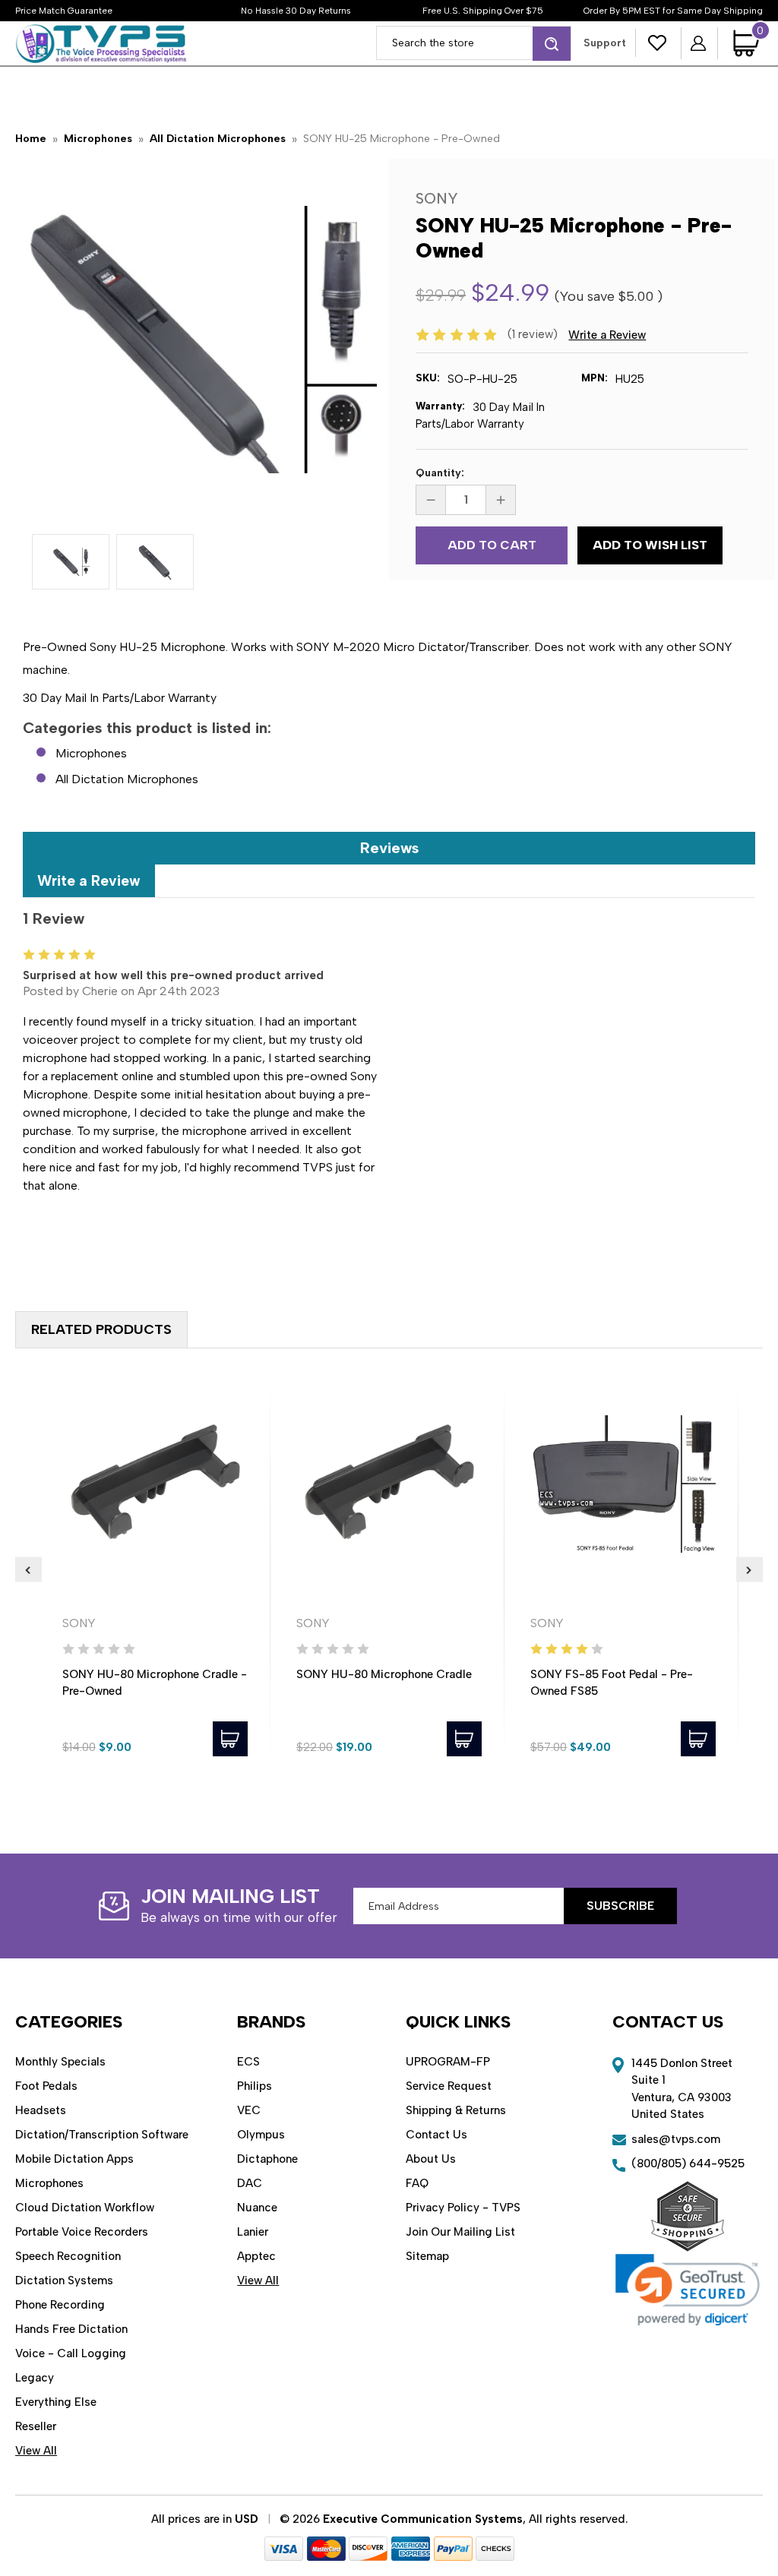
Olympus (261, 2135)
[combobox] (474, 43)
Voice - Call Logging (71, 2353)
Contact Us (436, 2135)
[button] (688, 2290)
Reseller (36, 2426)
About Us (431, 2159)
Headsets (41, 2110)
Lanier (253, 2232)
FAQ (417, 2183)
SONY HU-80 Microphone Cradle (384, 1674)
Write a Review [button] (607, 335)
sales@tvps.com (676, 2139)
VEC (249, 2110)
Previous (28, 1569)
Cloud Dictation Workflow (85, 2208)
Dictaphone (267, 2159)
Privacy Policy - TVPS (463, 2208)
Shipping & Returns (456, 2110)
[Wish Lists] (658, 43)
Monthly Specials (60, 2062)
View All (36, 2451)
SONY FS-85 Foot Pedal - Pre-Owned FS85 (612, 1683)
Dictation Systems (64, 2280)
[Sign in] (699, 43)
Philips (255, 2086)
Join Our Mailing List (460, 2232)
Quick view (155, 1484)
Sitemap (427, 2256)
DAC (250, 2183)
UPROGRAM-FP (448, 2062)
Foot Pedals (46, 2086)
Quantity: (440, 473)
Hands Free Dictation (71, 2329)
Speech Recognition (68, 2256)
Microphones (91, 753)
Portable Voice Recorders (82, 2232)
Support (605, 43)
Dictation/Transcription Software (102, 2135)
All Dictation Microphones (127, 779)
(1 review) (534, 334)
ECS (248, 2062)
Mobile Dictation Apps (74, 2159)
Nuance (257, 2208)
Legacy (35, 2378)
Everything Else (56, 2402)
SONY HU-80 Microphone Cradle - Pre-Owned (155, 1683)
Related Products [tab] (101, 1329)
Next (750, 1569)
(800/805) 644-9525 (688, 2164)
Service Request (449, 2086)
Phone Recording (60, 2305)
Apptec (256, 2256)
